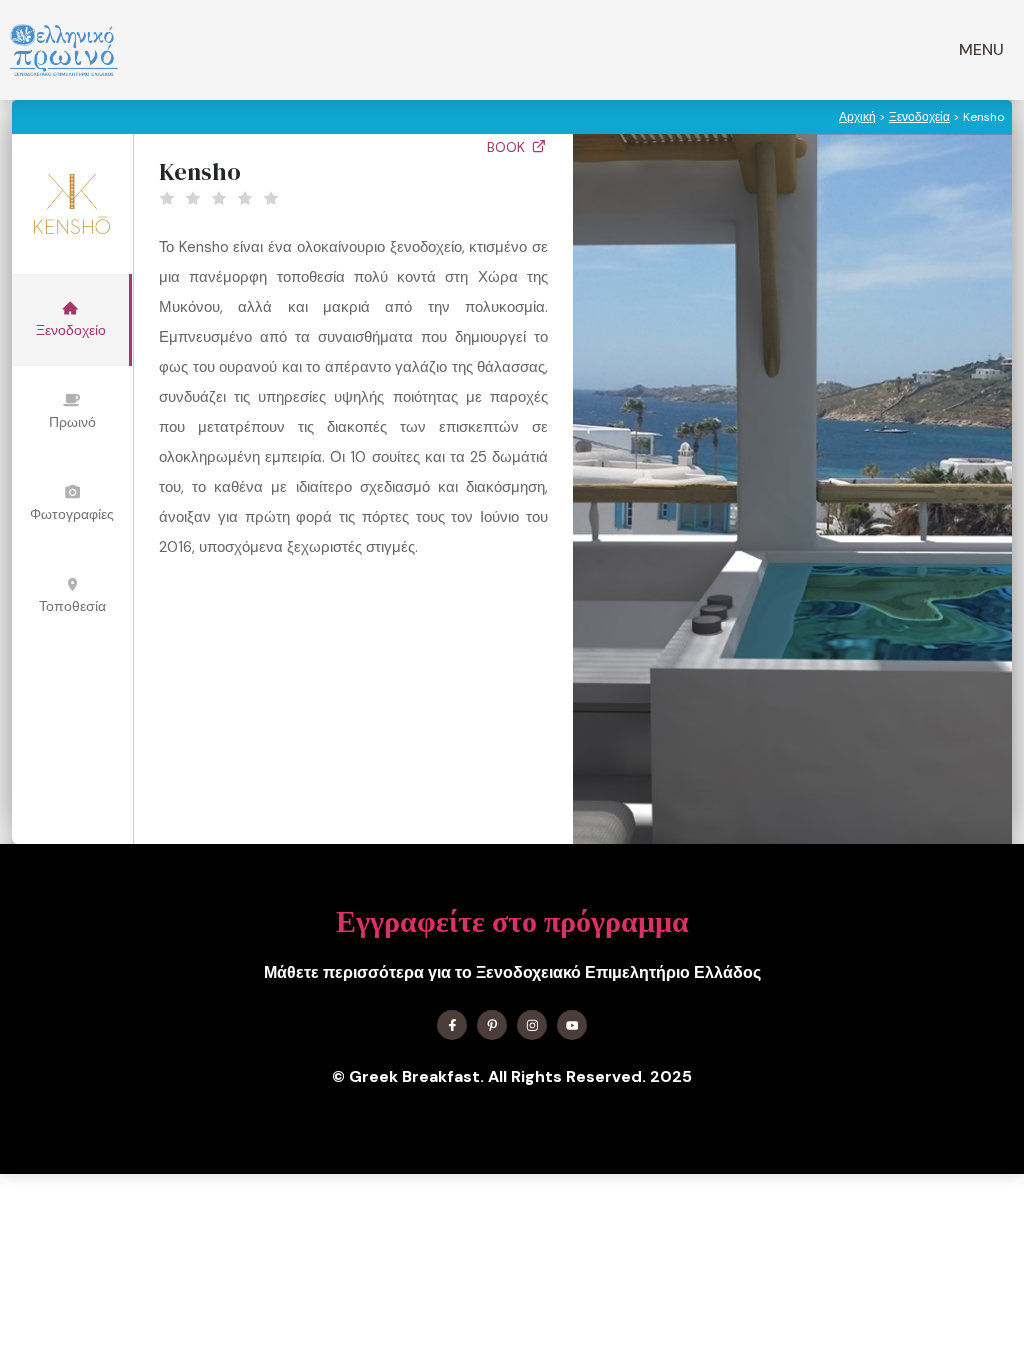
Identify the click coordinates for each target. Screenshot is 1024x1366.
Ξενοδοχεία (919, 117)
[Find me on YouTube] (572, 1025)
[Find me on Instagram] (532, 1025)
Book (508, 147)
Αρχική (857, 117)
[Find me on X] (492, 1025)
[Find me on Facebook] (452, 1025)
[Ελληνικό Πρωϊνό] (64, 50)
